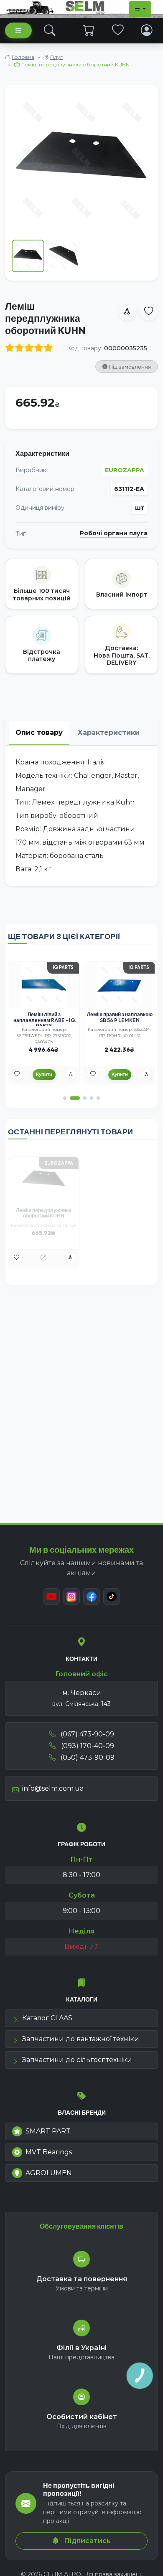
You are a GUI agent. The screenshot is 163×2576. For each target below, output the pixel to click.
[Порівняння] (71, 1075)
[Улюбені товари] (118, 30)
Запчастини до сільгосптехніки (77, 2060)
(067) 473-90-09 (87, 1734)
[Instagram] (71, 1597)
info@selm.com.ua (53, 1788)
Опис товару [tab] (39, 733)
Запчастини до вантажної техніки (81, 2039)
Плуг (56, 57)
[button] (65, 1098)
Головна (23, 57)
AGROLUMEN (49, 2173)
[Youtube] (51, 1597)
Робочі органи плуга (114, 533)
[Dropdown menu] (140, 9)
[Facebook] (92, 1597)
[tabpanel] (81, 816)
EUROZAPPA (125, 470)
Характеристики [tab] (109, 733)
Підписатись (87, 2541)
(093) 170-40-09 (87, 1746)
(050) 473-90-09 (87, 1757)
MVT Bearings (49, 2152)
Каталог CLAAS (47, 2018)
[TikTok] (112, 1597)
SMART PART (48, 2131)
